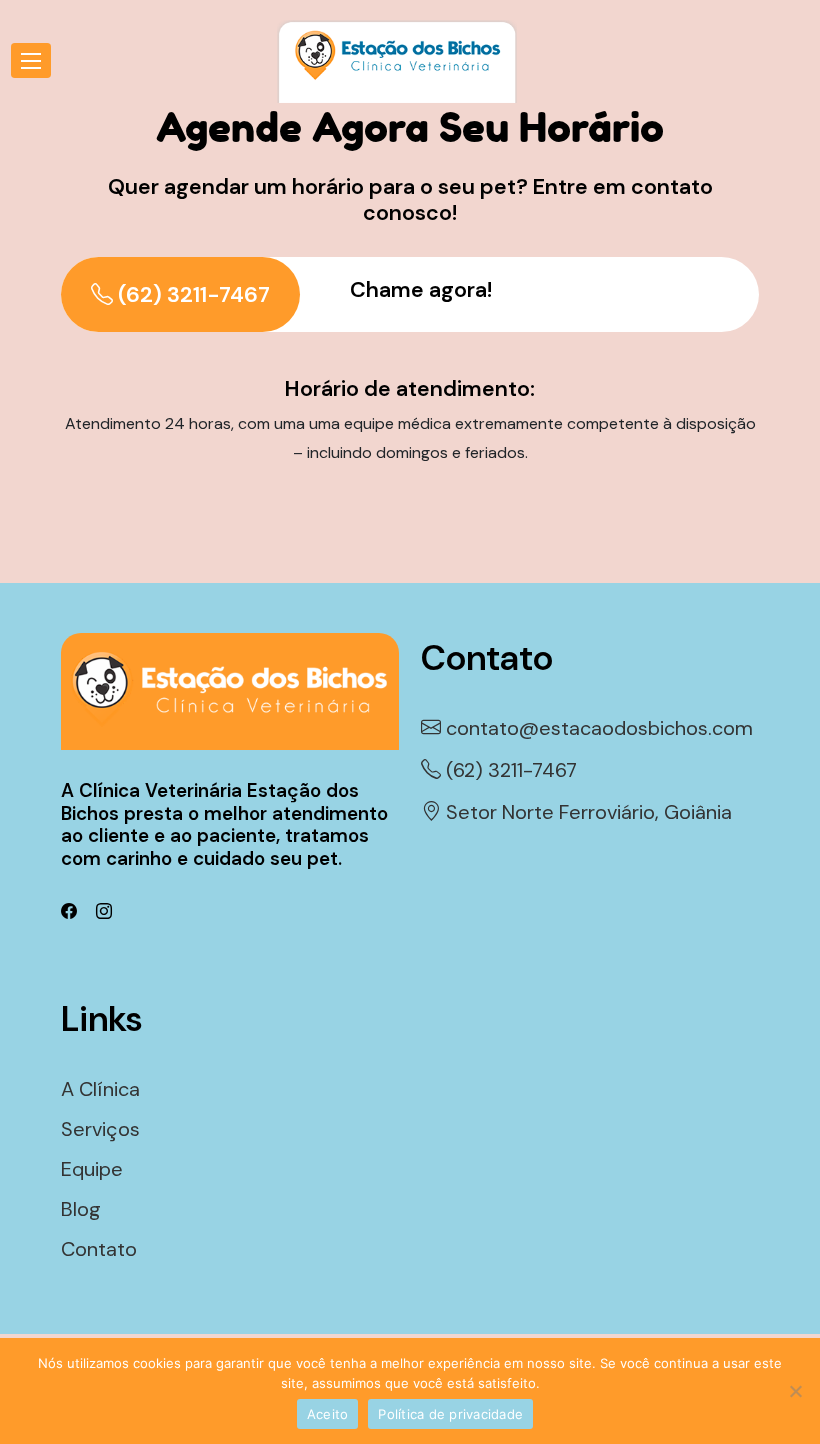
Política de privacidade (450, 1414)
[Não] (795, 1391)
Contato (99, 1249)
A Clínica (100, 1089)
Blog (81, 1209)
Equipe (92, 1169)
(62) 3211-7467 (191, 294)
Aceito (328, 1414)
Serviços (100, 1129)
